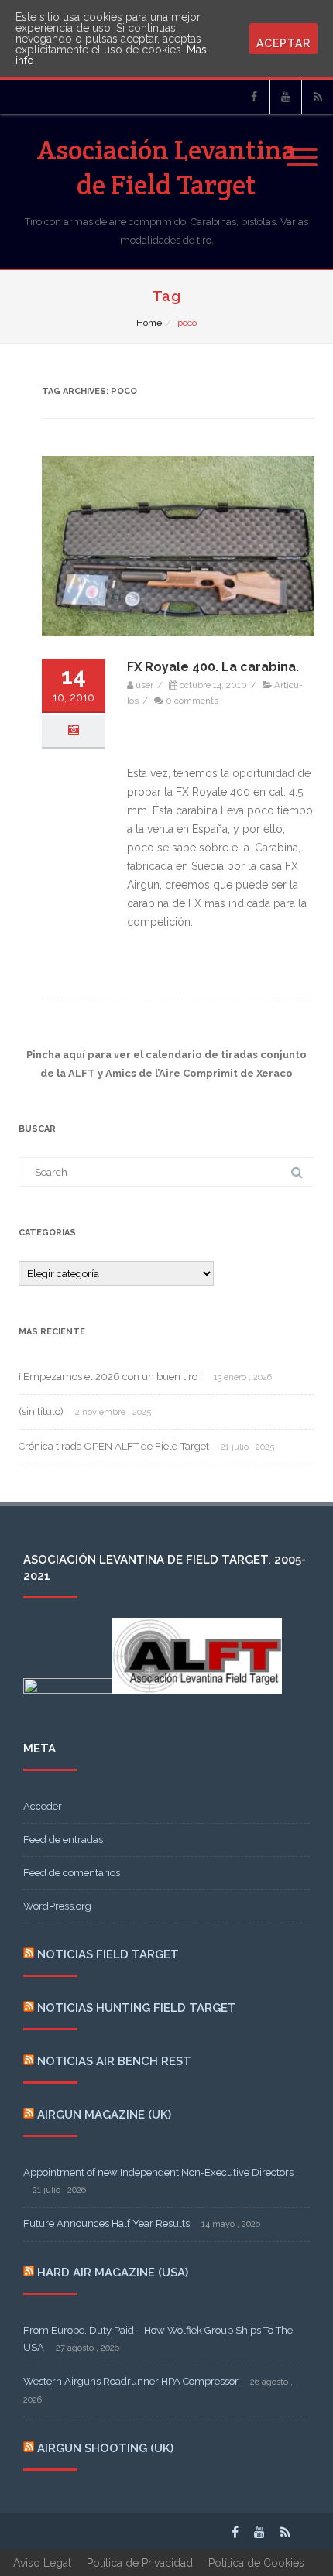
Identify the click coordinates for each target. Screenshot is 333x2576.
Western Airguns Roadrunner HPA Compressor (131, 2381)
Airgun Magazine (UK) (104, 2115)
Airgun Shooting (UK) (105, 2448)
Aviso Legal (42, 2563)
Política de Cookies (256, 2563)
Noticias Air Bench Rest (114, 2061)
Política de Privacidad (140, 2563)
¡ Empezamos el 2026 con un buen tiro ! (110, 1377)
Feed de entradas (63, 1840)
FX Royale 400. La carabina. (213, 667)
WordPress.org (57, 1906)
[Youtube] (286, 97)
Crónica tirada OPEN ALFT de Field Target (114, 1446)
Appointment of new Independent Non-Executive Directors (158, 2172)
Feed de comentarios (72, 1873)
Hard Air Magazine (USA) (113, 2273)
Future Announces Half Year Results (106, 2223)
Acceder (43, 1806)
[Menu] (302, 148)
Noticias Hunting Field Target (137, 2008)
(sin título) (41, 1411)
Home (149, 323)
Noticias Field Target (108, 1954)
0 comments (192, 701)
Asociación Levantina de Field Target (166, 167)
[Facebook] (254, 97)
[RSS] (318, 97)
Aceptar (283, 43)
